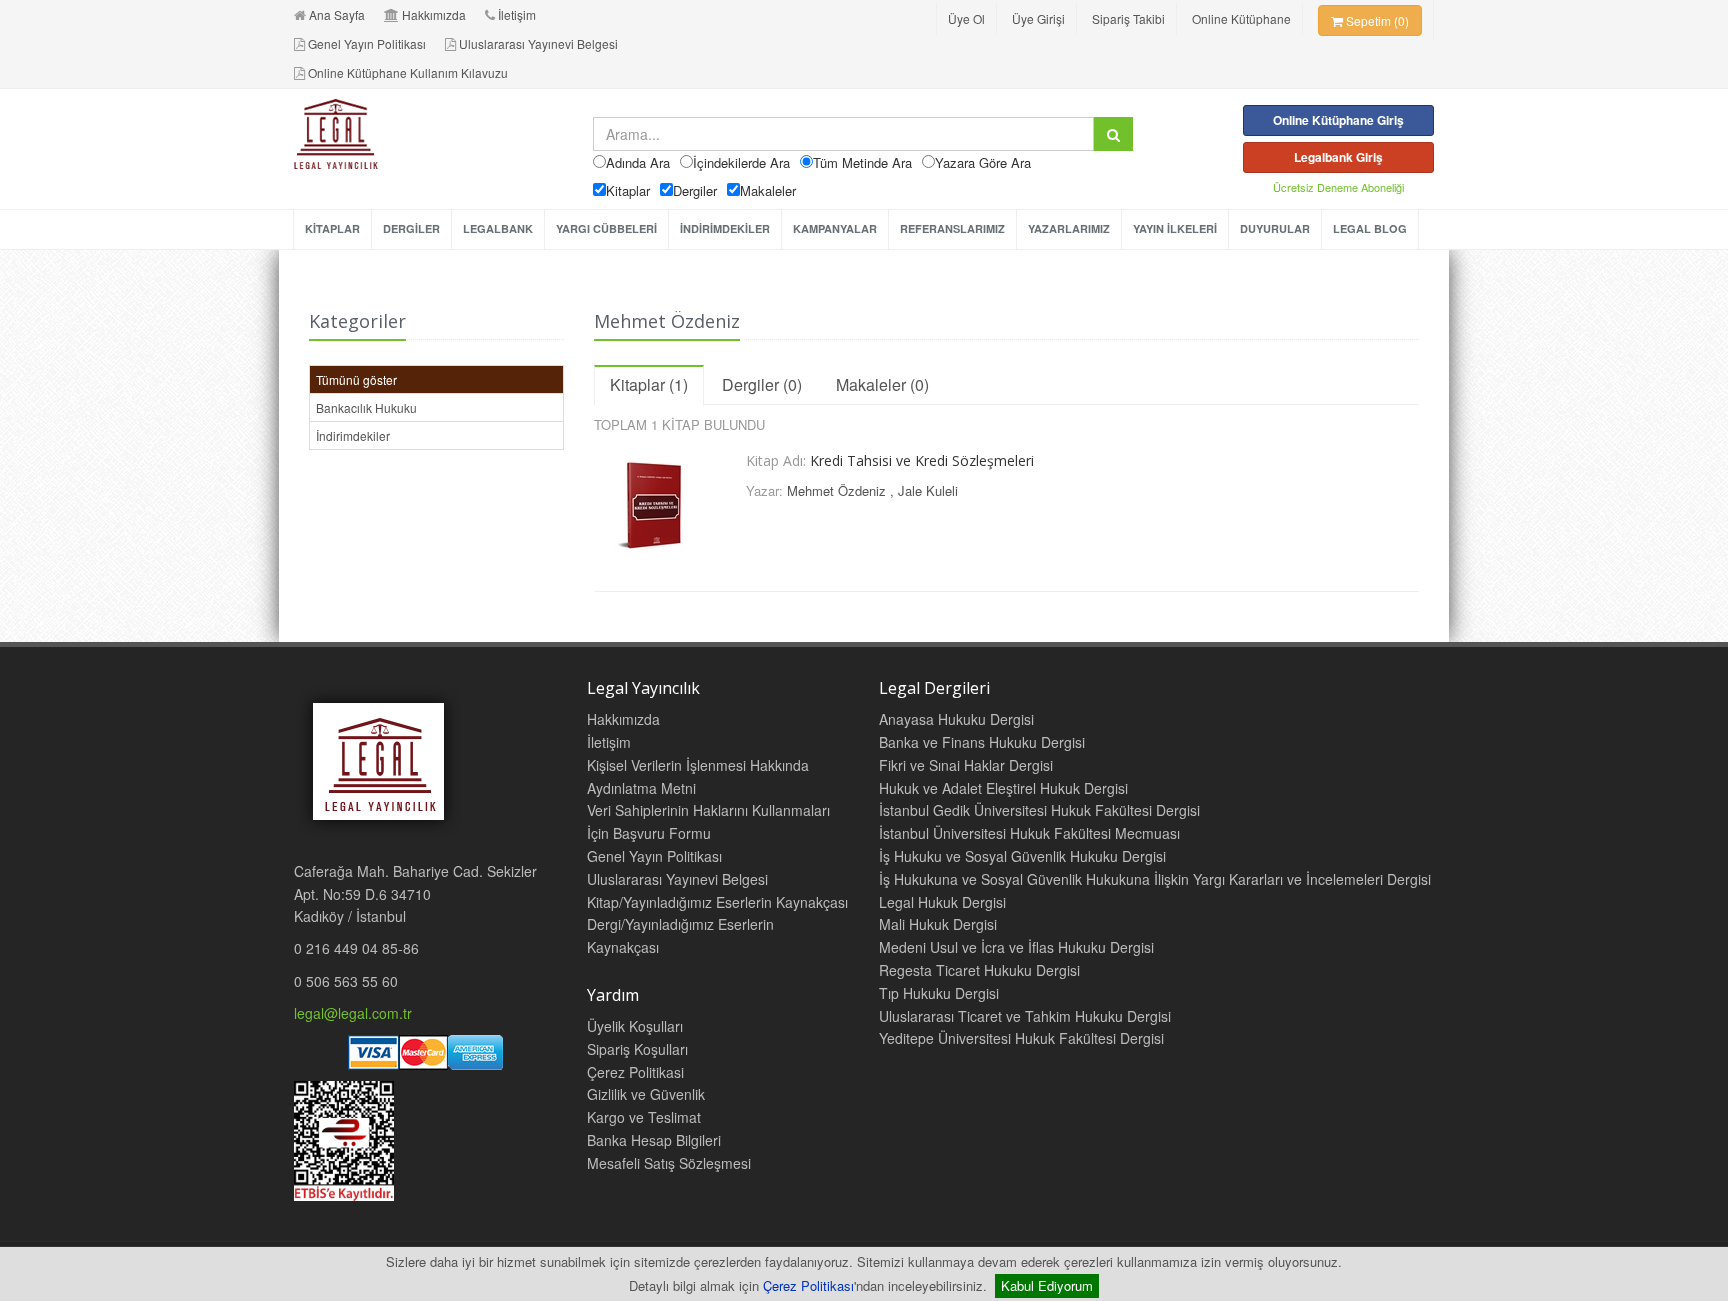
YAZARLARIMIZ (1069, 228)
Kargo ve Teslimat (644, 1117)
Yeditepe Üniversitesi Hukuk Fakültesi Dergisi (1021, 1038)
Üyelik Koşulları (635, 1026)
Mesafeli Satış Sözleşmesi (669, 1163)
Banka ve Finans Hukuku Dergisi (982, 742)
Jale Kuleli (928, 490)
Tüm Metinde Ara (862, 162)
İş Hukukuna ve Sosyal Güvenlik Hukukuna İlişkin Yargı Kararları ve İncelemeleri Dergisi (1155, 879)
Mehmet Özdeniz (836, 490)
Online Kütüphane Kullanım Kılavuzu (408, 72)
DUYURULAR (1275, 228)
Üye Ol (966, 18)
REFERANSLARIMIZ (952, 228)
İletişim (517, 14)
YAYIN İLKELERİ (1175, 228)
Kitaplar (628, 190)
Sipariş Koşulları (637, 1049)
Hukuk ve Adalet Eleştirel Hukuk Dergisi (1003, 788)
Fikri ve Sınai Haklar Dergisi (966, 765)
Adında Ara (638, 162)
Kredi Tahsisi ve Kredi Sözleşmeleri (922, 460)
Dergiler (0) (762, 384)
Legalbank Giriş (1338, 157)
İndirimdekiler (353, 435)
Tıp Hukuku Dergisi (939, 993)
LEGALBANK (498, 228)
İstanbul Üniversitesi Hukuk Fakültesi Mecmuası (1029, 833)
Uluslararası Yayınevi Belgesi (538, 43)
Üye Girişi (1038, 18)
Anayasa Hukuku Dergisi (956, 719)
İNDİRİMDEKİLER (725, 228)
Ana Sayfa (337, 14)
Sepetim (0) (1376, 20)
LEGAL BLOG (1370, 228)
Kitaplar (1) (649, 384)
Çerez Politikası (808, 1285)
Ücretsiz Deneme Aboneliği (1338, 187)
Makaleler (768, 190)
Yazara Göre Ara (983, 162)
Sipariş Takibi (1128, 18)
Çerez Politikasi (635, 1072)
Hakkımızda (434, 14)
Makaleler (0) (882, 384)
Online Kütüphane (1241, 18)
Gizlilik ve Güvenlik (646, 1094)
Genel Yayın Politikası (367, 43)
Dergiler (695, 190)
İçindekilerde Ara (741, 162)
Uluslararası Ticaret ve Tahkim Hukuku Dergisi (1025, 1016)
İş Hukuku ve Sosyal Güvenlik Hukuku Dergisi (1022, 856)
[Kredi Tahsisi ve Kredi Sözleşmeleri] (662, 501)
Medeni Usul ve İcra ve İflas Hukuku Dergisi (1016, 947)
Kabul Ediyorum (1047, 1285)
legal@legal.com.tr (353, 1013)
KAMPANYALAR (835, 228)
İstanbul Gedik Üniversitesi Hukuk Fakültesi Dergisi (1039, 810)
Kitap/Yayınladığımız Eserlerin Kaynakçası (717, 902)
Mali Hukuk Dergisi (938, 924)
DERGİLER (411, 228)
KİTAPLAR (332, 228)
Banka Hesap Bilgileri (654, 1140)
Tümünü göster (356, 379)
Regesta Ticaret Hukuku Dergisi (979, 970)
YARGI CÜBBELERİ (606, 228)
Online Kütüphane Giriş (1338, 120)
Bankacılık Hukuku (366, 407)
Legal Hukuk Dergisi (942, 902)
